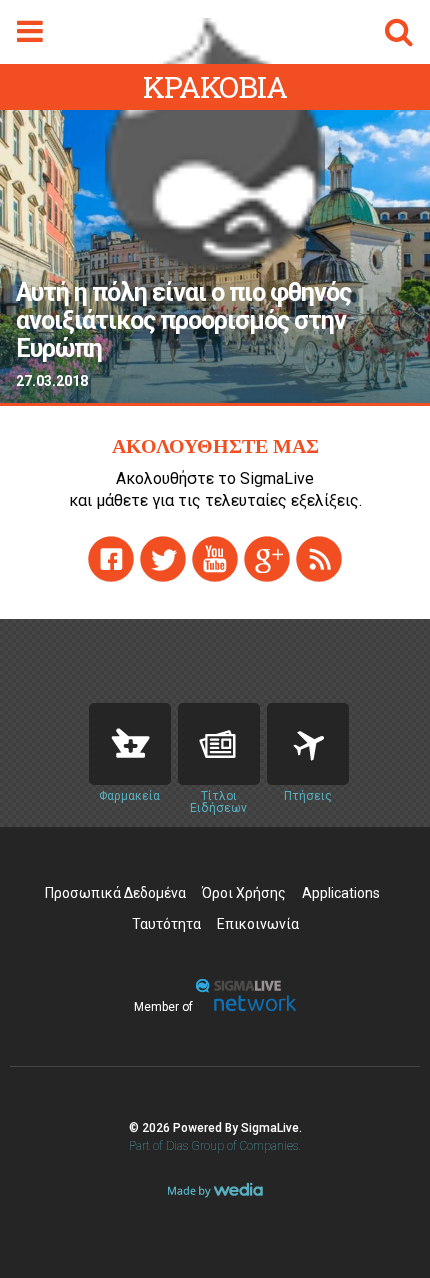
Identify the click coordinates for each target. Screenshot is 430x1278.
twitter (163, 559)
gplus (267, 559)
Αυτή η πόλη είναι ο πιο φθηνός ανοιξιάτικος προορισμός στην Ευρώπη (183, 321)
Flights (308, 744)
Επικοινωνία (258, 924)
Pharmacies (130, 744)
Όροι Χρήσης (244, 893)
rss (319, 559)
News (219, 744)
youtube (215, 559)
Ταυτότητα (166, 924)
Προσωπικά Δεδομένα (115, 893)
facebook (111, 559)
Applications (341, 893)
